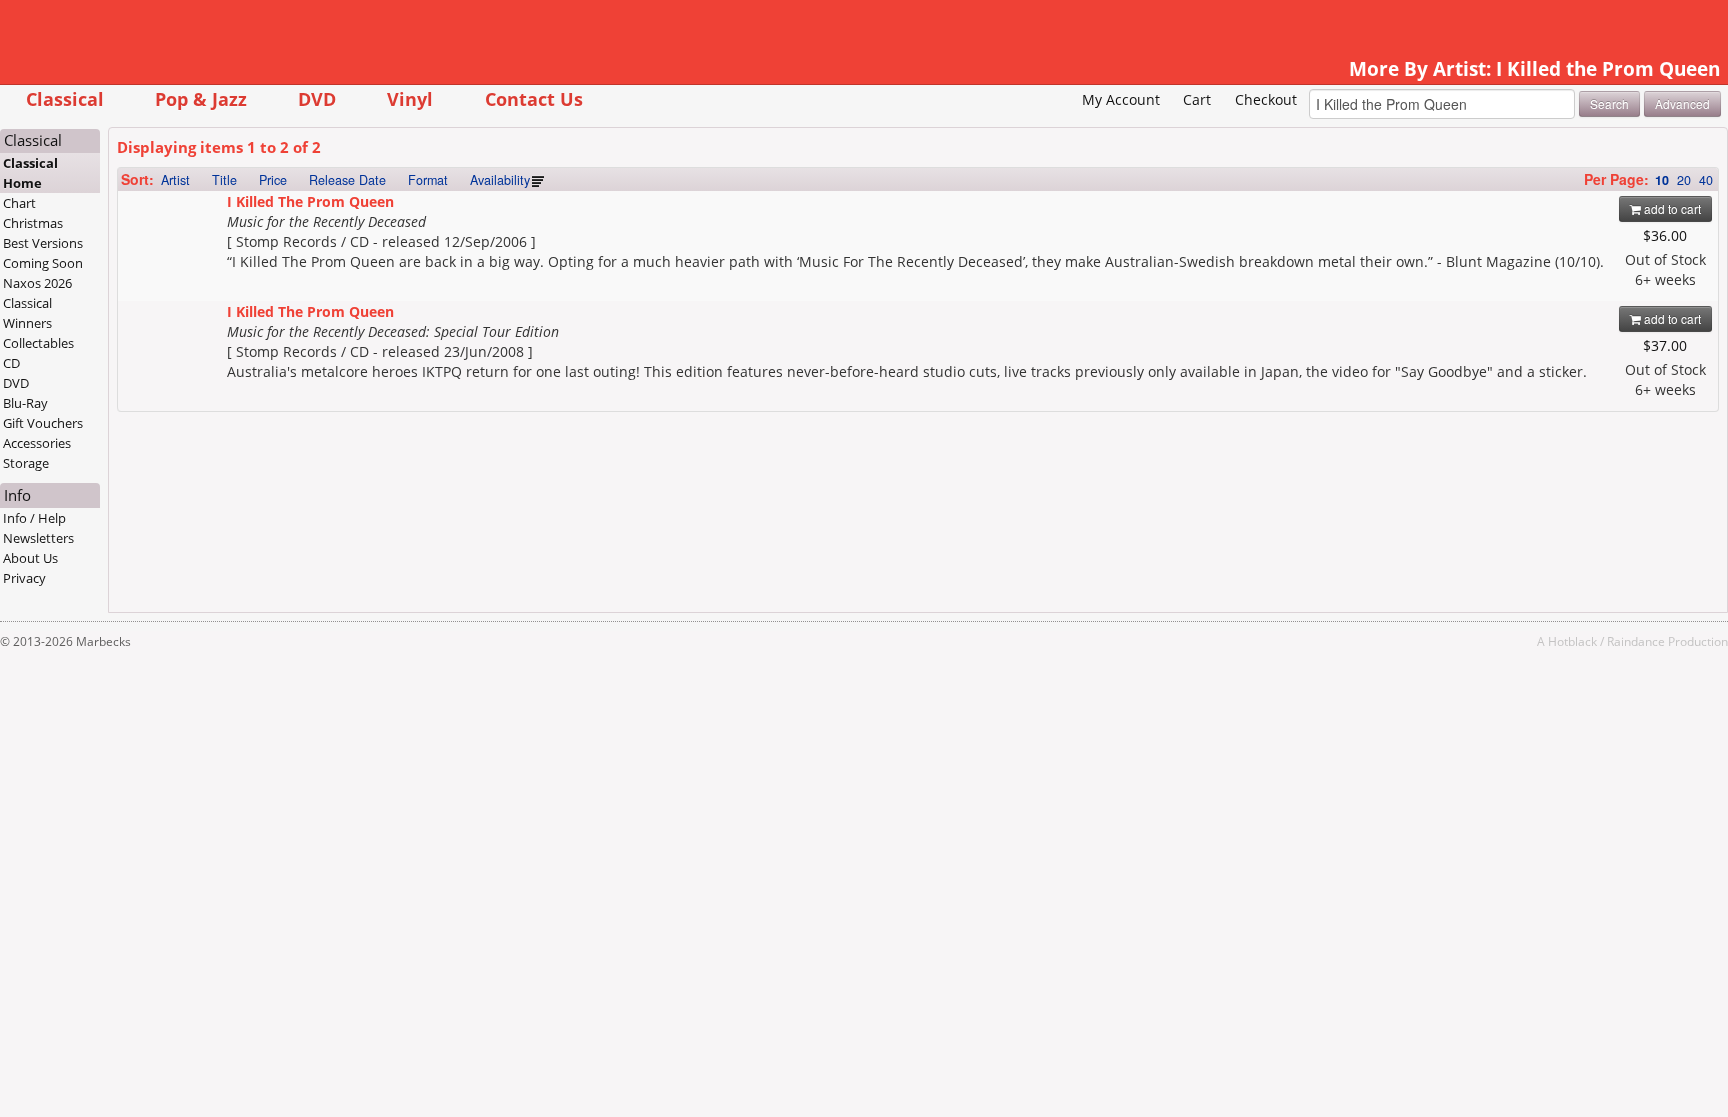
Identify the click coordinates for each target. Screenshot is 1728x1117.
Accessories (37, 443)
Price (273, 180)
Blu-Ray (25, 403)
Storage (26, 463)
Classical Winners (27, 313)
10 (1662, 180)
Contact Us (534, 98)
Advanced (1682, 103)
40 (1706, 180)
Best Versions (43, 243)
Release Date (347, 180)
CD (11, 363)
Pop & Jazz (201, 98)
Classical (65, 98)
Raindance (1636, 641)
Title (224, 180)
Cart (1197, 99)
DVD (317, 98)
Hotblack (1572, 641)
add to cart (1671, 208)
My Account (1121, 99)
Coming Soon (43, 263)
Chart (19, 203)
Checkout (1266, 99)
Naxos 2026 (37, 283)
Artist (175, 180)
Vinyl (410, 98)
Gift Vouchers (43, 423)
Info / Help (34, 518)
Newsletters (38, 538)
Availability (500, 180)
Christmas (33, 223)
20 (1684, 180)
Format (428, 180)
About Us (30, 558)
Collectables (38, 343)
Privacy (24, 578)
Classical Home (30, 173)
